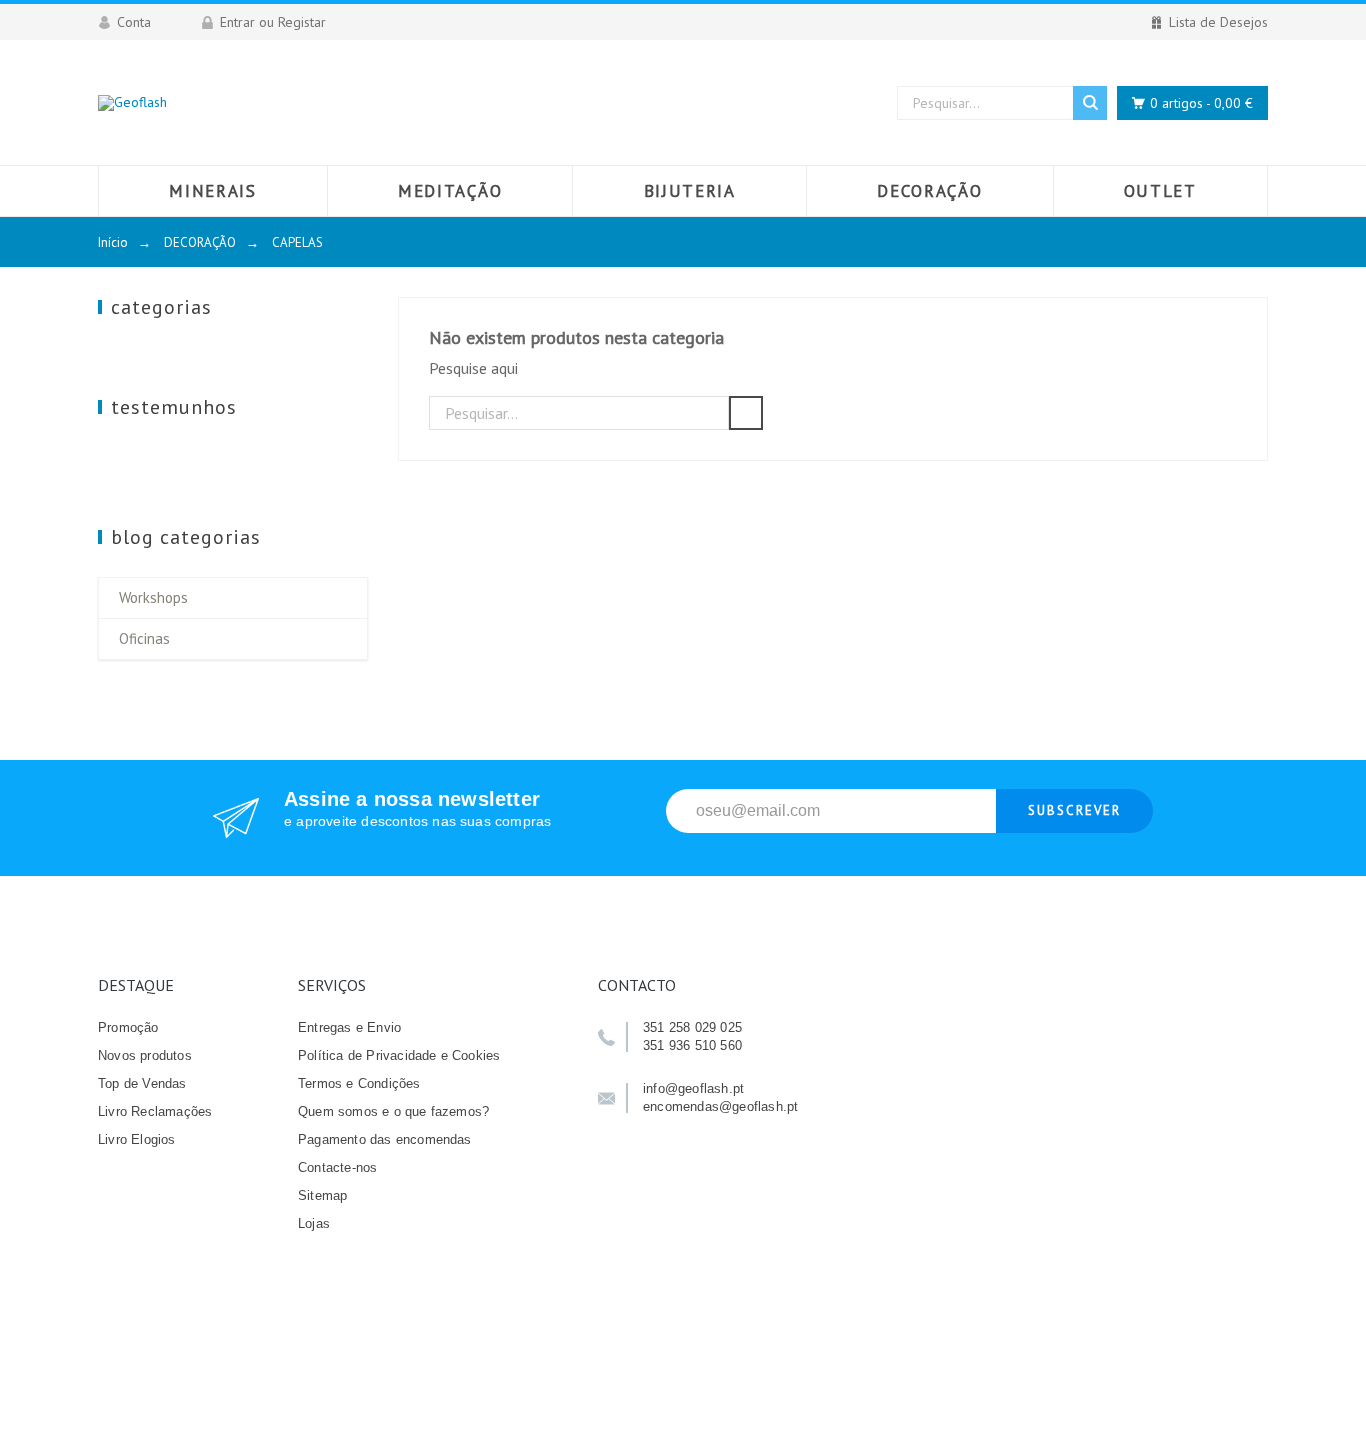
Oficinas (144, 638)
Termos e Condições (359, 1083)
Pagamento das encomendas (385, 1139)
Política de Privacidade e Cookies (399, 1055)
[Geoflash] (132, 102)
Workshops (153, 597)
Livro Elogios (137, 1139)
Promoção (128, 1027)
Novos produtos (145, 1055)
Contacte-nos (337, 1167)
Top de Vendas (142, 1083)
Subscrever (1074, 810)
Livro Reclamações (155, 1111)
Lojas (314, 1223)
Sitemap (322, 1195)
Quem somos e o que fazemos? (393, 1111)
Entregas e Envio (349, 1027)
